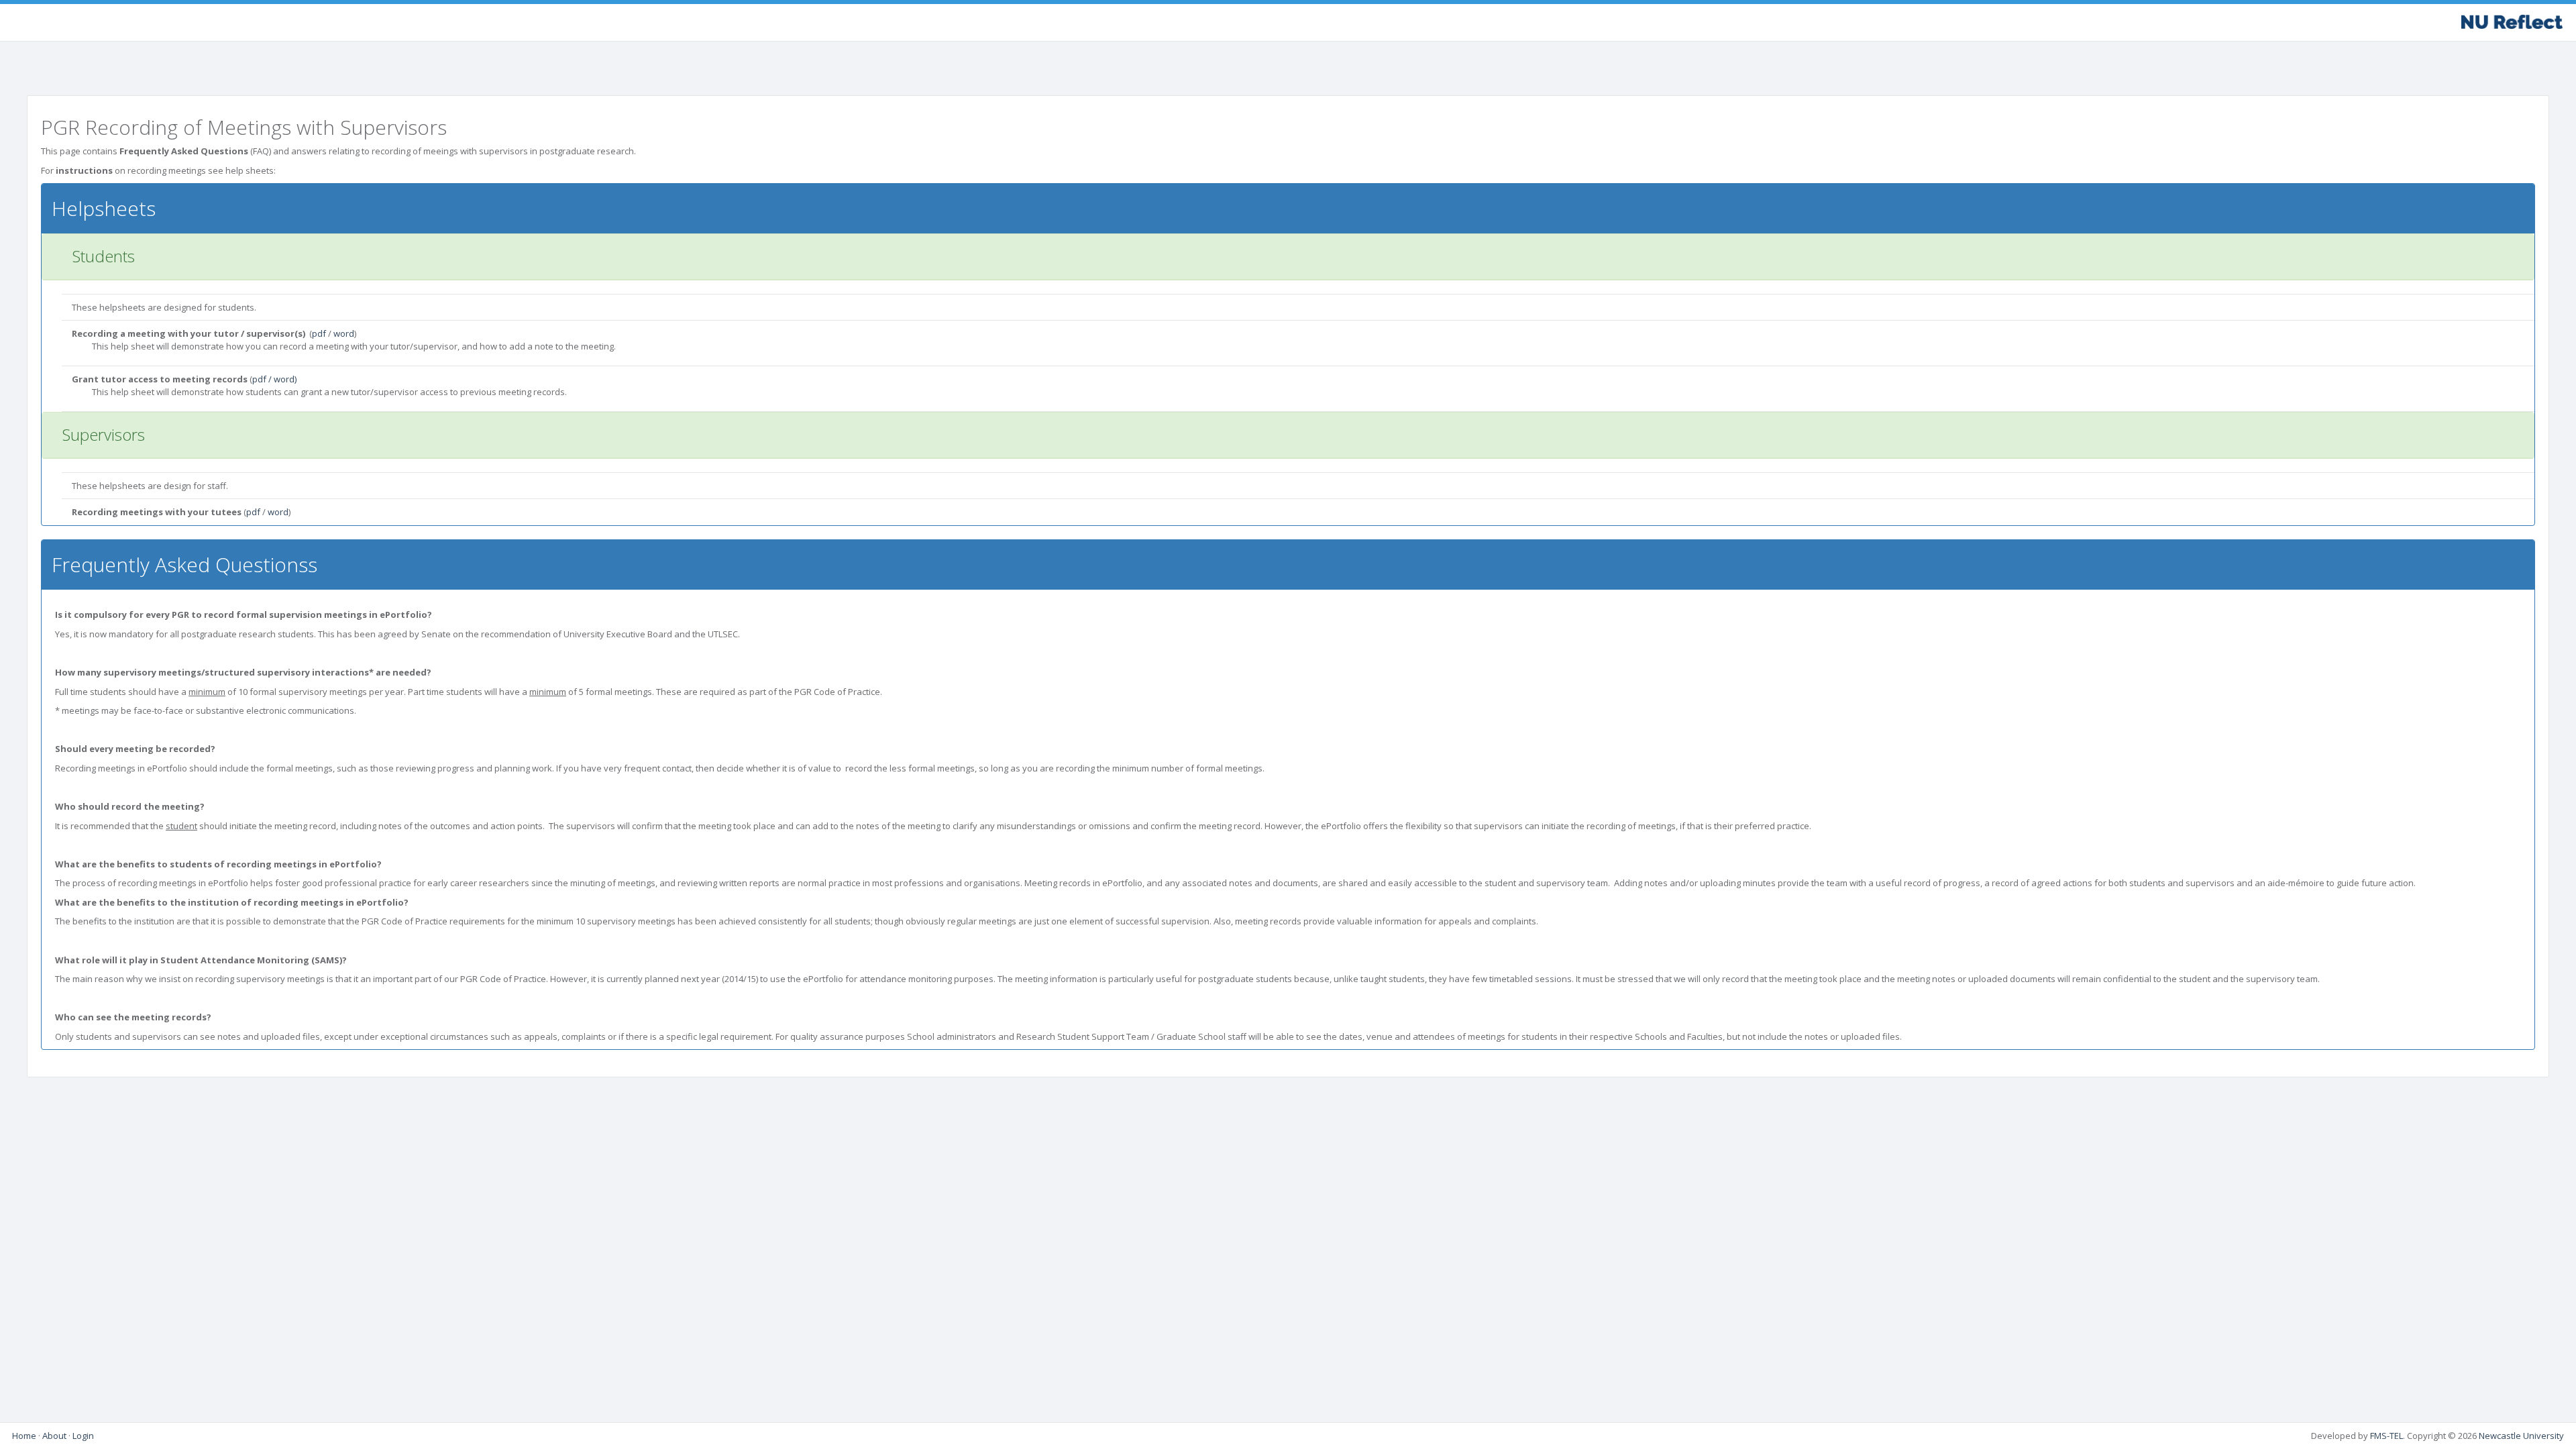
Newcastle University (2521, 1436)
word (344, 333)
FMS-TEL (2386, 1436)
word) (285, 379)
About (54, 1436)
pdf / (263, 379)
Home (24, 1436)
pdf (319, 333)
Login (83, 1436)
